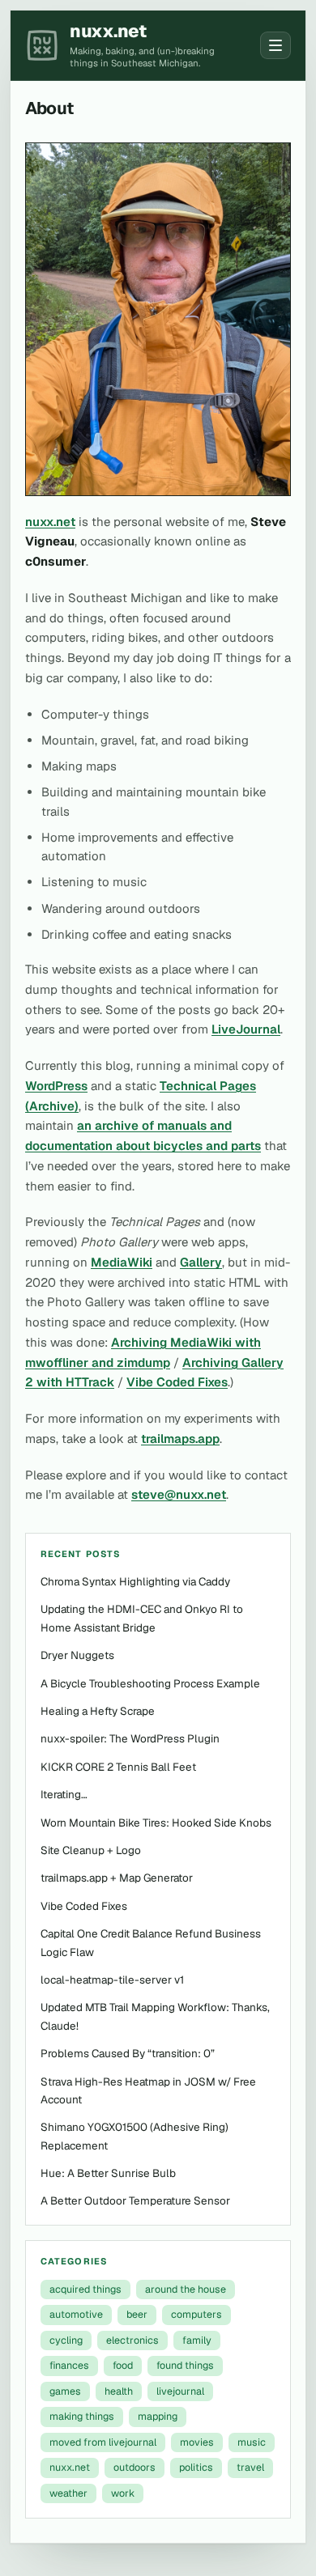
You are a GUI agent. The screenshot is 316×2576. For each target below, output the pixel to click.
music (252, 2442)
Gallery (201, 1262)
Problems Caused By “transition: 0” (128, 2053)
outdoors (135, 2467)
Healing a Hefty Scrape (98, 1711)
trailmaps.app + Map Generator (117, 1878)
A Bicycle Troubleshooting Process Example (150, 1683)
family (197, 2340)
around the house (186, 2289)
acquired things (85, 2289)
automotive (76, 2314)
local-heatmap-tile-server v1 (112, 1980)
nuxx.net (50, 522)
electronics (132, 2340)
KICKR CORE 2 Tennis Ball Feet (118, 1767)
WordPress (56, 1086)
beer (137, 2314)
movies (197, 2442)
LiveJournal (246, 1029)
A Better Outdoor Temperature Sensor (135, 2200)
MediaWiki (122, 1262)
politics (196, 2467)
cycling (66, 2340)
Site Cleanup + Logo (91, 1850)
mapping (158, 2416)
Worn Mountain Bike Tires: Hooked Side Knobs (156, 1823)
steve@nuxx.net (179, 1494)
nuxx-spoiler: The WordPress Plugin (130, 1738)
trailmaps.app (180, 1439)
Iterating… (64, 1794)
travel (250, 2467)
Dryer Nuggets (77, 1655)
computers (196, 2314)
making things (82, 2416)
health (119, 2391)
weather (68, 2493)
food (123, 2365)
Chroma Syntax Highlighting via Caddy (135, 1581)
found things (185, 2365)
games (65, 2391)
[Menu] (275, 45)
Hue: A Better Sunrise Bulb (108, 2173)
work (123, 2493)
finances (69, 2365)
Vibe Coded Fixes (177, 1382)
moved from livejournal (103, 2442)
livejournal (180, 2391)
